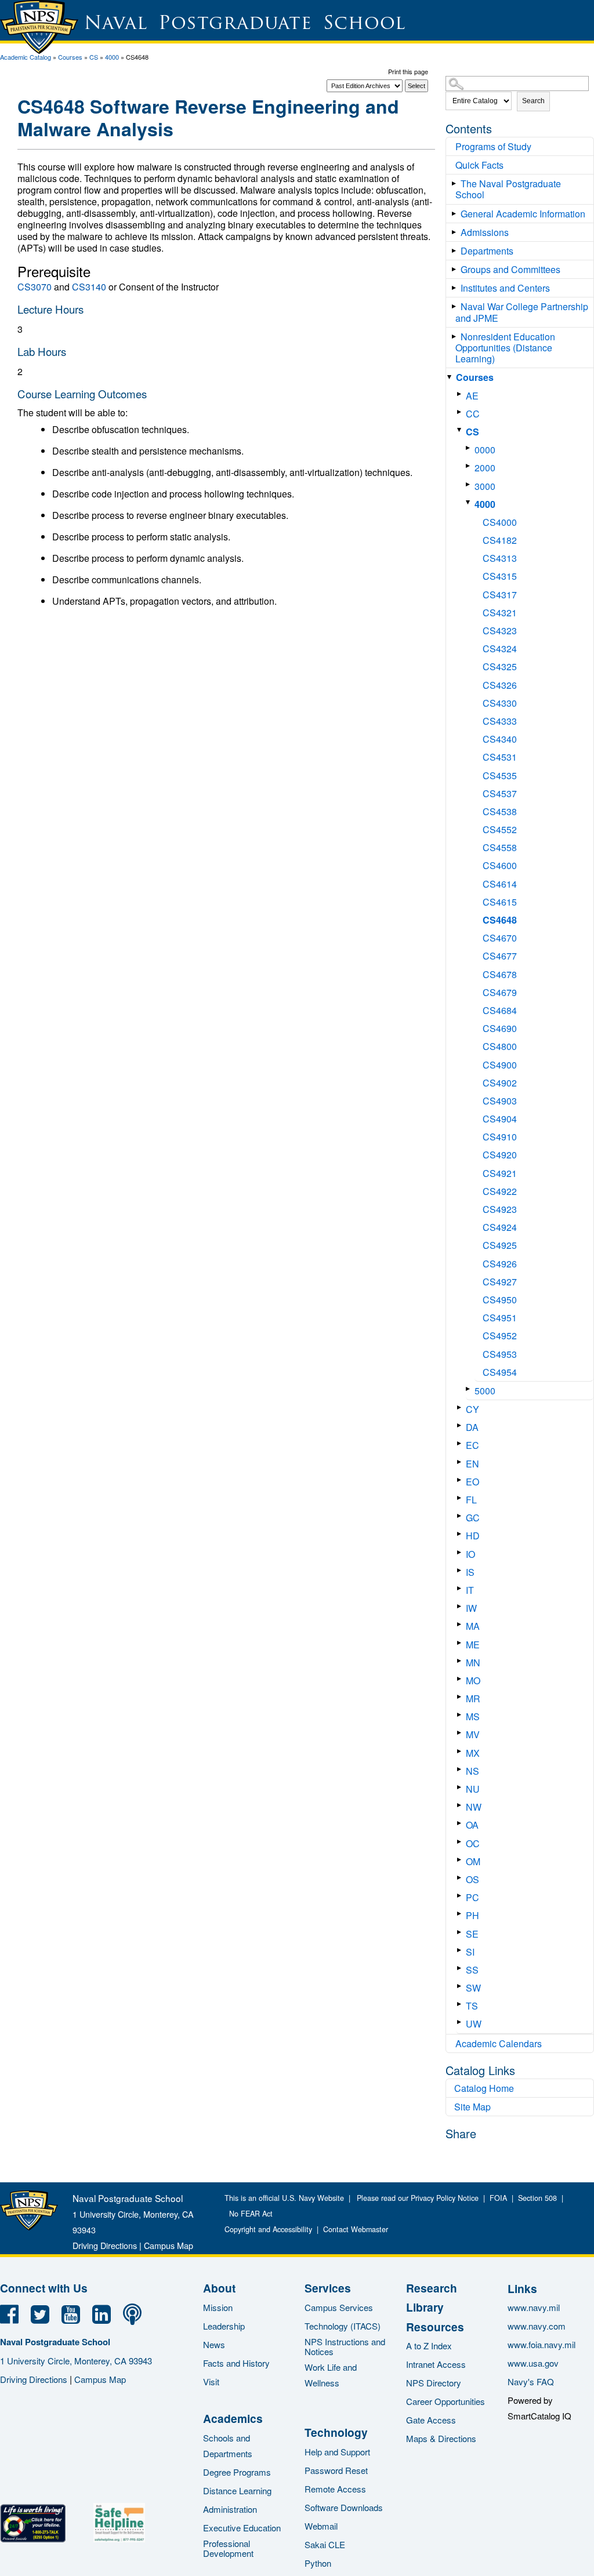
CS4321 (500, 613)
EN (472, 1464)
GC (473, 1518)
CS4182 (500, 540)
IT (470, 1590)
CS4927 (500, 1282)
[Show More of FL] (461, 1498)
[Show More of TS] (461, 2004)
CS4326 (500, 685)
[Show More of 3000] (470, 484)
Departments (487, 251)
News (214, 2344)
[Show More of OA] (461, 1823)
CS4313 (500, 558)
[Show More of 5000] (470, 1389)
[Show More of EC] (461, 1443)
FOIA (498, 2198)
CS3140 (89, 287)
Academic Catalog (26, 57)
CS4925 (500, 1245)
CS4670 (500, 938)
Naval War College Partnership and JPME (522, 312)
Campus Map (169, 2245)
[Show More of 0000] (470, 448)
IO (470, 1554)
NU (473, 1789)
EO (472, 1482)
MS (473, 1716)
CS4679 (500, 992)
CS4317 (500, 595)
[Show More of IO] (461, 1552)
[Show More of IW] (461, 1606)
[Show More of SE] (461, 1932)
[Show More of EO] (461, 1480)
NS (472, 1771)
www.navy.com (537, 2326)
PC (472, 1897)
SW (473, 1988)
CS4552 (500, 829)
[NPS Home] (29, 2227)
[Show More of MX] (461, 1751)
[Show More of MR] (461, 1697)
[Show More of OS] (461, 1878)
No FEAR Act (249, 2214)
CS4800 (500, 1046)
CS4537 (500, 793)
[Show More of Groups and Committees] (456, 269)
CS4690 (500, 1028)
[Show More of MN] (461, 1661)
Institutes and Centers (505, 288)
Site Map (472, 2107)
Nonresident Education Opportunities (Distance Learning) (505, 348)
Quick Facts (479, 165)
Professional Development (228, 2548)
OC (473, 1843)
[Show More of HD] (461, 1534)
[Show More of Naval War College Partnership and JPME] (456, 306)
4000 (112, 57)
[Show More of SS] (461, 1968)
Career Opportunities (445, 2401)
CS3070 (35, 287)
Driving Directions (105, 2245)
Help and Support (337, 2452)
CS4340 (500, 739)
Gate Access (431, 2420)
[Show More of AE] (461, 394)
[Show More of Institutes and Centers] (456, 288)
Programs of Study (493, 146)
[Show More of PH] (461, 1914)
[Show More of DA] (461, 1425)
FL (471, 1500)
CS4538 (500, 811)
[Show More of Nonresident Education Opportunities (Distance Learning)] (456, 337)
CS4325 (500, 666)
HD (473, 1536)
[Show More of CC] (461, 412)
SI (470, 1952)
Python (318, 2563)
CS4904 (500, 1119)
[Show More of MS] (461, 1715)
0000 (485, 450)
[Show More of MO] (461, 1679)
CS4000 (500, 522)
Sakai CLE (325, 2544)
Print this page (408, 71)
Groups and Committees (510, 269)
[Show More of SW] (461, 1986)
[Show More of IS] (461, 1570)
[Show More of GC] (461, 1516)
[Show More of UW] (461, 2022)
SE (472, 1934)
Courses (70, 57)
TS (472, 2006)
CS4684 (500, 1010)
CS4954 (500, 1372)
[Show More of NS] (461, 1769)
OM (473, 1861)
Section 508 (537, 2198)
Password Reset (336, 2470)
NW (474, 1807)
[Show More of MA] (461, 1624)
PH (472, 1915)
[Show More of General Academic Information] (456, 214)
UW (474, 2024)
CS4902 (500, 1083)
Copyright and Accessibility (268, 2229)
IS (470, 1572)
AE (472, 396)
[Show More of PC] (461, 1896)
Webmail (321, 2526)
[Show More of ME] (461, 1643)
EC (472, 1445)
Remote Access (335, 2489)
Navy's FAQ (531, 2381)
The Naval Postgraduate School (508, 189)
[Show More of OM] (461, 1860)
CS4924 (500, 1227)
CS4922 (500, 1191)
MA (473, 1626)
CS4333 (500, 721)
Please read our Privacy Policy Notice (420, 2198)
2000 (485, 468)
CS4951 (500, 1318)
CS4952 (500, 1336)
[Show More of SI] (461, 1950)
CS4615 (500, 902)
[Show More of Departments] (456, 251)
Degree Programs (237, 2472)
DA (472, 1427)
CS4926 (500, 1264)
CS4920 (500, 1155)
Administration (230, 2509)
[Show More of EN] (461, 1462)
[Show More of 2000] (470, 466)
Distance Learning (237, 2490)
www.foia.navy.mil (542, 2344)
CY (472, 1409)
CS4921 (500, 1173)
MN (473, 1663)
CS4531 (500, 757)
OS (472, 1879)
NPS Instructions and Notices (345, 2346)
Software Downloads (344, 2507)
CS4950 (500, 1300)
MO (473, 1681)
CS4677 (500, 956)
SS (472, 1970)
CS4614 (500, 884)
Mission (218, 2307)
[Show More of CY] (461, 1407)
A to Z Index (429, 2346)
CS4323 (500, 631)
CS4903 (500, 1101)
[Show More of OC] (461, 1842)
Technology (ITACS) (343, 2326)
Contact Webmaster (356, 2229)
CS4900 (500, 1065)
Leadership (224, 2326)
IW (471, 1608)
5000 (485, 1391)
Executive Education (242, 2528)
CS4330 (500, 703)
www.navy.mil (534, 2307)
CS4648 (500, 920)
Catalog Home (484, 2088)
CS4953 (500, 1354)
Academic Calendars (499, 2043)
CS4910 (500, 1137)
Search (533, 101)
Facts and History (236, 2363)
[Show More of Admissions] (456, 232)
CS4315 (500, 576)
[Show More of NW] (461, 1805)
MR (473, 1698)
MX (473, 1753)
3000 (485, 486)
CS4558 (500, 847)
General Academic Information (523, 214)
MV (473, 1734)
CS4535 (500, 775)
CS (94, 57)
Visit (211, 2381)
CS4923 (500, 1209)
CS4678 (500, 974)
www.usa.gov (533, 2363)
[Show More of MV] (461, 1733)
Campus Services (339, 2307)
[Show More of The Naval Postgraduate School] (456, 184)
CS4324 (500, 648)
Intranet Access (436, 2364)
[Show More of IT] (461, 1588)
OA (472, 1825)
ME (473, 1645)
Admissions (485, 232)
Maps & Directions (441, 2438)
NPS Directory (434, 2383)
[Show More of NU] (461, 1787)
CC (473, 414)
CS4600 (500, 865)
